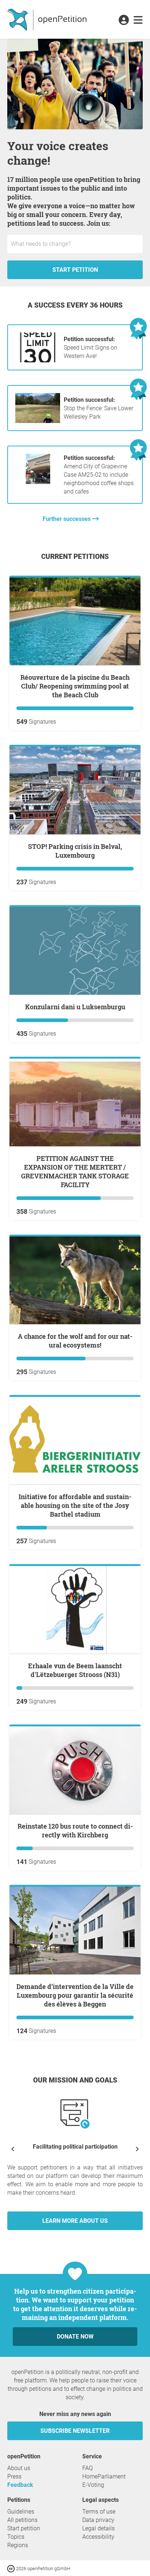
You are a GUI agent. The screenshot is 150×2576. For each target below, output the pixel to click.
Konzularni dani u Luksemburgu (75, 1007)
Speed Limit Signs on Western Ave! (90, 348)
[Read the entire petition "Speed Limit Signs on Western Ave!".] (38, 360)
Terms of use (99, 2512)
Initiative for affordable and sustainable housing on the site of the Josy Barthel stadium (75, 1505)
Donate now (75, 2337)
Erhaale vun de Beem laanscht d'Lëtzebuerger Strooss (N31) (75, 1670)
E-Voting (93, 2485)
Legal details (98, 2528)
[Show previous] (13, 2149)
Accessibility (98, 2537)
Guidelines (21, 2512)
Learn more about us (75, 2221)
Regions (18, 2545)
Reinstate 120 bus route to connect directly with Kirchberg (75, 1830)
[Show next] (137, 2149)
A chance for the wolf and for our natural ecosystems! (75, 1341)
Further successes (67, 519)
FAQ (88, 2468)
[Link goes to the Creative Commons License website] (12, 2568)
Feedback (20, 2485)
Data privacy (98, 2520)
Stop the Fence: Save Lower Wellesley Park (98, 408)
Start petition (75, 270)
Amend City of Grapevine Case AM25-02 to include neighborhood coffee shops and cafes (99, 475)
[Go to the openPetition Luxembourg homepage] (48, 19)
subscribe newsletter (75, 2431)
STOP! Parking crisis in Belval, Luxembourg (75, 851)
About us (19, 2468)
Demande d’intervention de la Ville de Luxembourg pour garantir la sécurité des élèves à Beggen (75, 1995)
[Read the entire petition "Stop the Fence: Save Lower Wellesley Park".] (38, 421)
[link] (138, 20)
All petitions (22, 2520)
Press (14, 2476)
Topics (16, 2537)
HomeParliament (104, 2476)
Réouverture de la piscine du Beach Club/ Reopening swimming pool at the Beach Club (75, 686)
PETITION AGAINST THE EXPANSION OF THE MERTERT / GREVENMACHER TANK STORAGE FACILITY (75, 1171)
